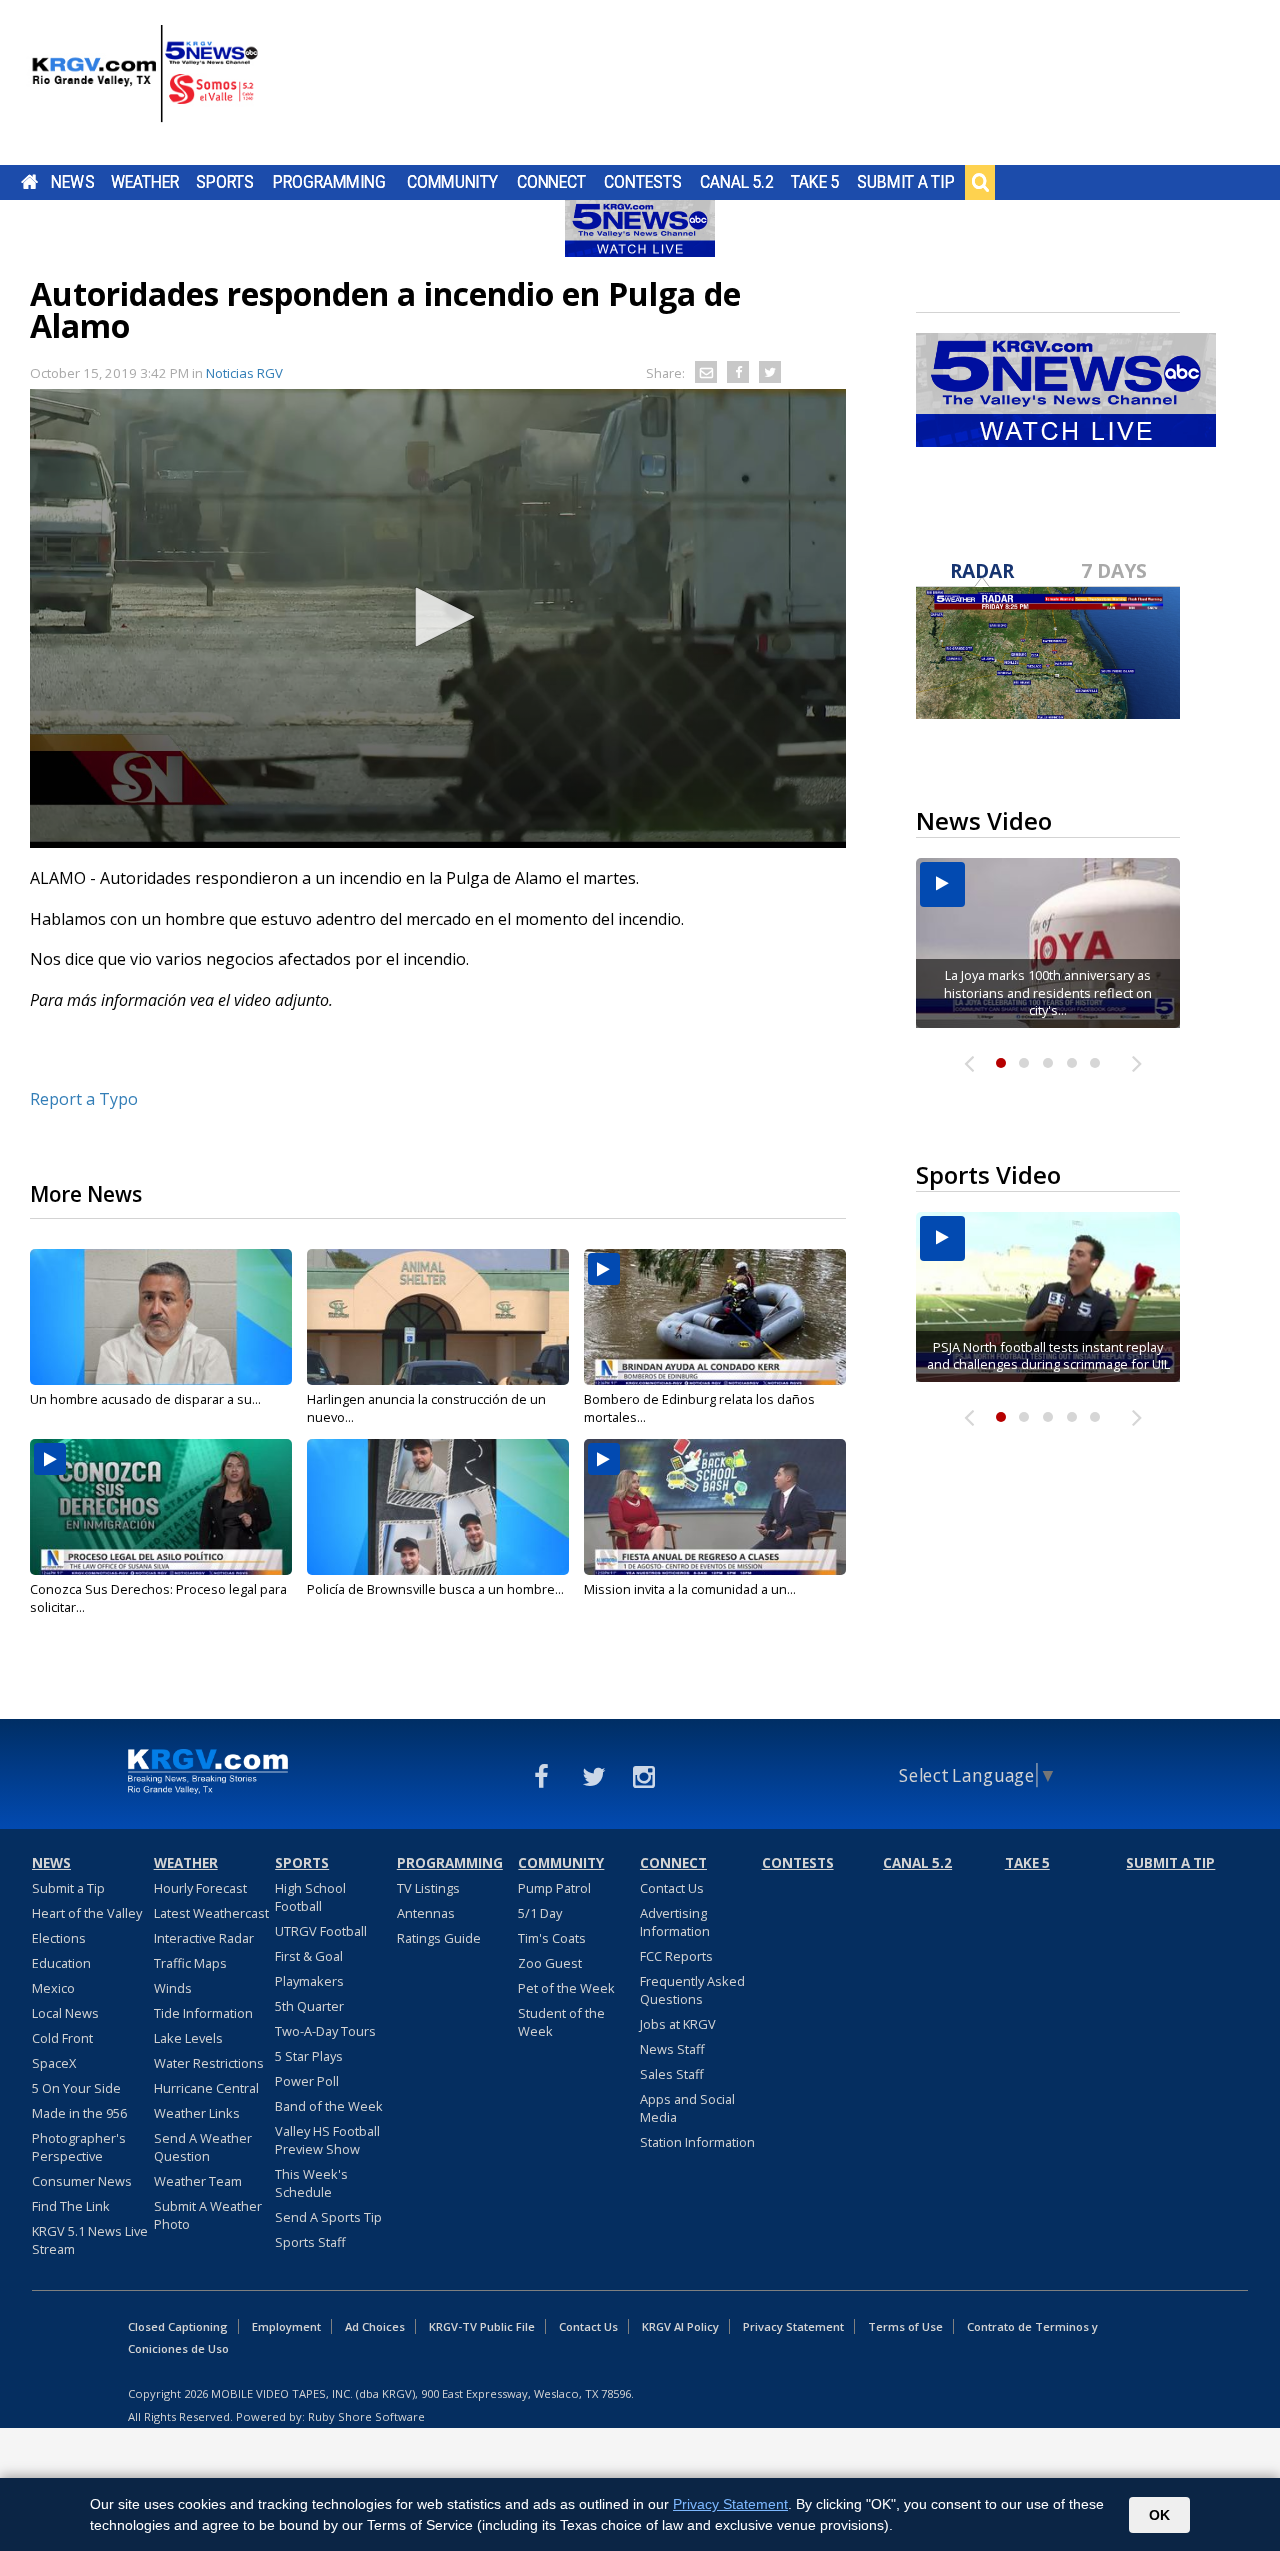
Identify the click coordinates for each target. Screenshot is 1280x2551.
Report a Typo (84, 1099)
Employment (286, 2326)
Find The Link (71, 2206)
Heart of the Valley (87, 1913)
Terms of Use (905, 2326)
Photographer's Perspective (79, 2147)
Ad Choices (375, 2326)
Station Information (697, 2142)
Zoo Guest (550, 1963)
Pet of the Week (566, 1988)
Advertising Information (675, 1922)
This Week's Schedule (311, 2183)
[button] (438, 617)
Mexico (53, 1988)
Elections (59, 1938)
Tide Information (203, 2013)
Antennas (426, 1913)
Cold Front (62, 2038)
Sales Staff (672, 2074)
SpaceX (54, 2063)
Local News (65, 2013)
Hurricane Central (206, 2088)
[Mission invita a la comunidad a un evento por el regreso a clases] (715, 1507)
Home (29, 182)
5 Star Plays (309, 2056)
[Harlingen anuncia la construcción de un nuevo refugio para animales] (438, 1317)
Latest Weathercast (211, 1913)
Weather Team (198, 2181)
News (72, 182)
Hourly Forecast (200, 1888)
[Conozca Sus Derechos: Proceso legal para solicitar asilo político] (161, 1507)
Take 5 (815, 182)
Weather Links (197, 2113)
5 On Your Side (76, 2088)
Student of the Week (561, 2022)
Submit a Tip (905, 182)
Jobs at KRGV (678, 2024)
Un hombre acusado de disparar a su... (145, 1399)
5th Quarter (309, 2006)
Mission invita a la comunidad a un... (690, 1589)
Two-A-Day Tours (325, 2031)
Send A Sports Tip (328, 2217)
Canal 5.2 (737, 182)
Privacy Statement (793, 2326)
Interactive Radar (204, 1938)
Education (61, 1963)
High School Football (310, 1897)
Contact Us (672, 1888)
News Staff (672, 2049)
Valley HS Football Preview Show (327, 2140)
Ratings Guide (439, 1938)
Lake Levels (188, 2038)
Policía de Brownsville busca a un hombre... (435, 1589)
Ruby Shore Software (366, 2416)
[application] (438, 618)
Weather (145, 182)
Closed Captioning (178, 2326)
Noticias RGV (244, 373)
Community (452, 182)
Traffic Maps (190, 1963)
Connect (551, 182)
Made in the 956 (79, 2113)
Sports (225, 182)
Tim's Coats (552, 1938)
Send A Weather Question (203, 2147)
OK (1159, 2515)
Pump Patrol (554, 1888)
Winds (173, 1988)
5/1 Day (540, 1913)
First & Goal (309, 1956)
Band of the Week (329, 2106)
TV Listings (428, 1888)
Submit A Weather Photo (208, 2215)
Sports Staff (310, 2242)
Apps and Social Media (687, 2108)
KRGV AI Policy (680, 2326)
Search (980, 182)
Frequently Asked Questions (692, 1990)
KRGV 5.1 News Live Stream (90, 2240)
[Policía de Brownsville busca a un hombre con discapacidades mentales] (438, 1507)
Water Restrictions (209, 2063)
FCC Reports (676, 1956)
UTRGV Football (321, 1931)
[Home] (145, 85)
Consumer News (82, 2181)
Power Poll (307, 2081)
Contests (642, 182)
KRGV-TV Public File (482, 2326)
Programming (329, 182)
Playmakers (309, 1981)
